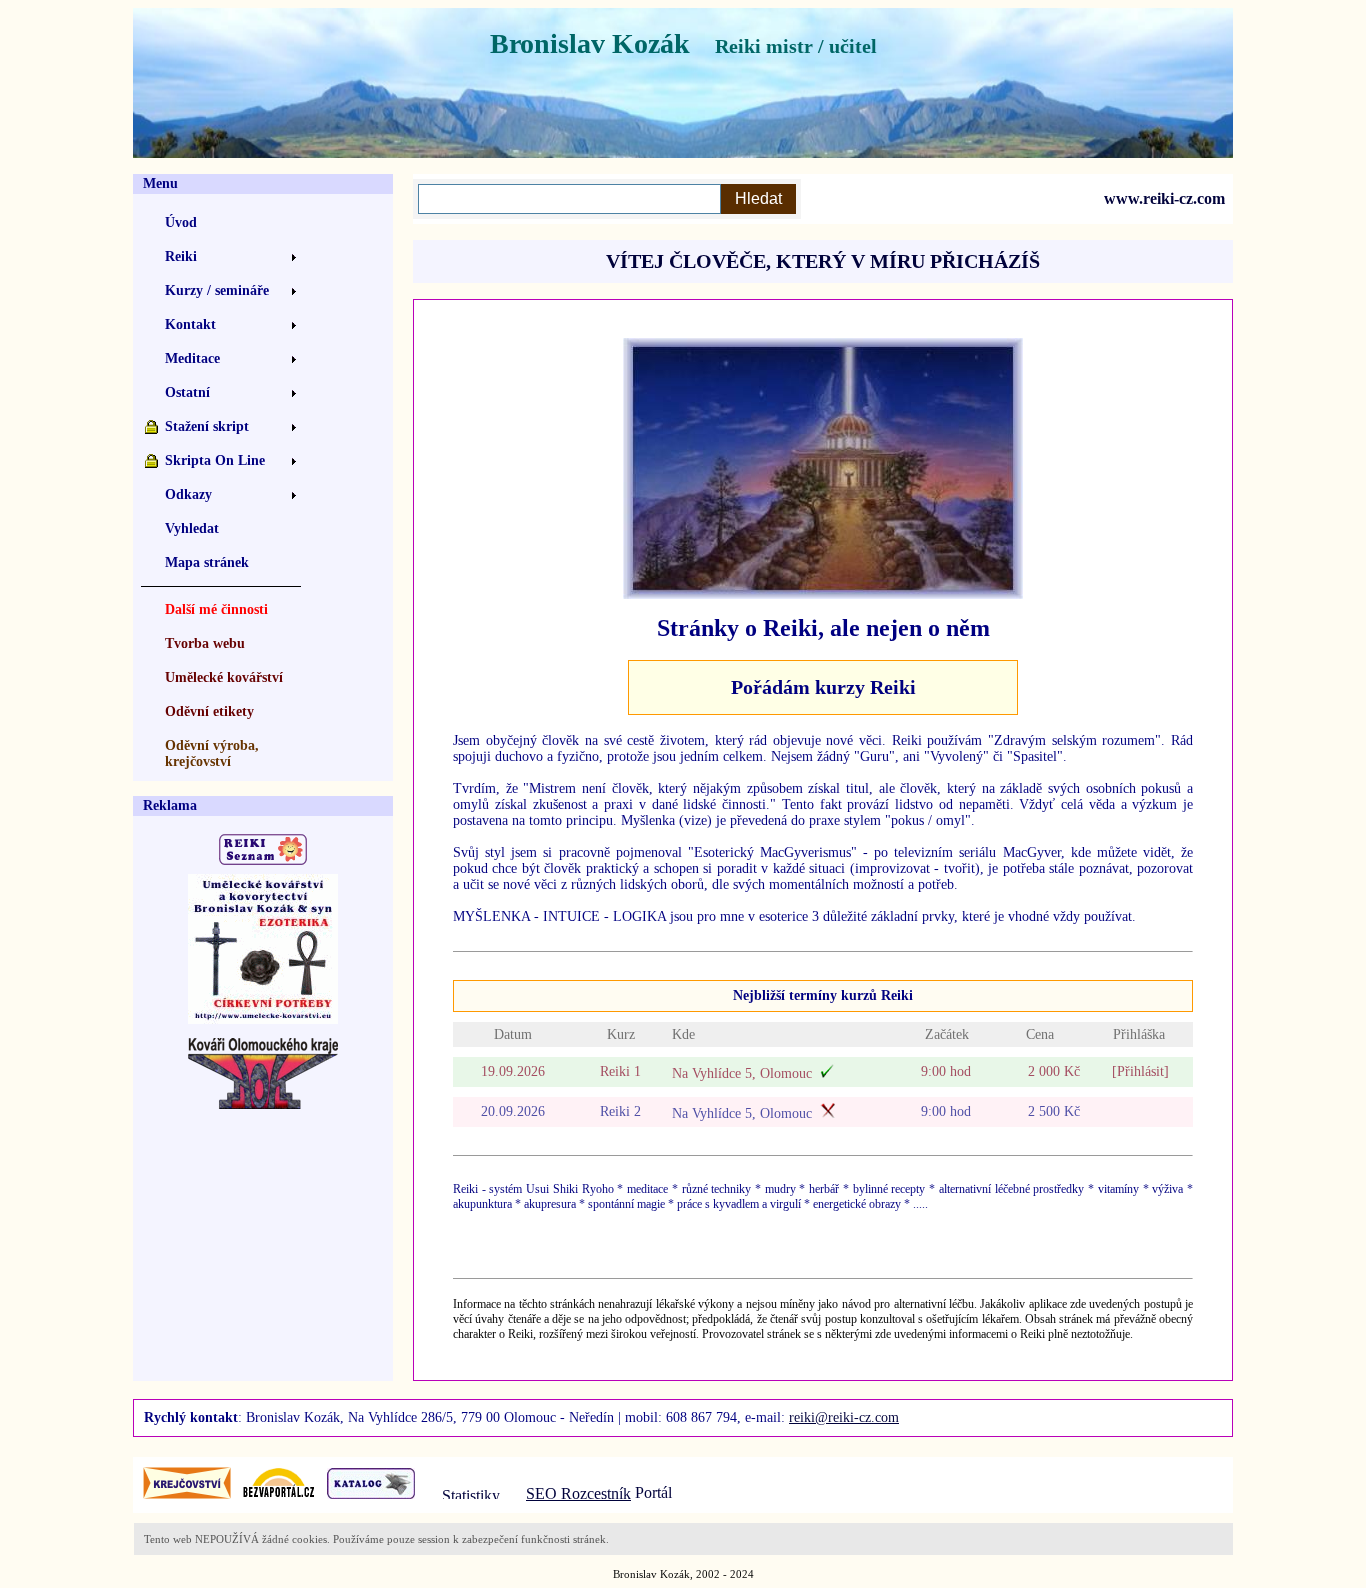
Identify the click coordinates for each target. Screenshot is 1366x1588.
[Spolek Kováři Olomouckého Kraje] (263, 1103)
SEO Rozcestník (578, 1493)
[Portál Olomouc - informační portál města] (675, 1493)
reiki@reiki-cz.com (844, 1417)
